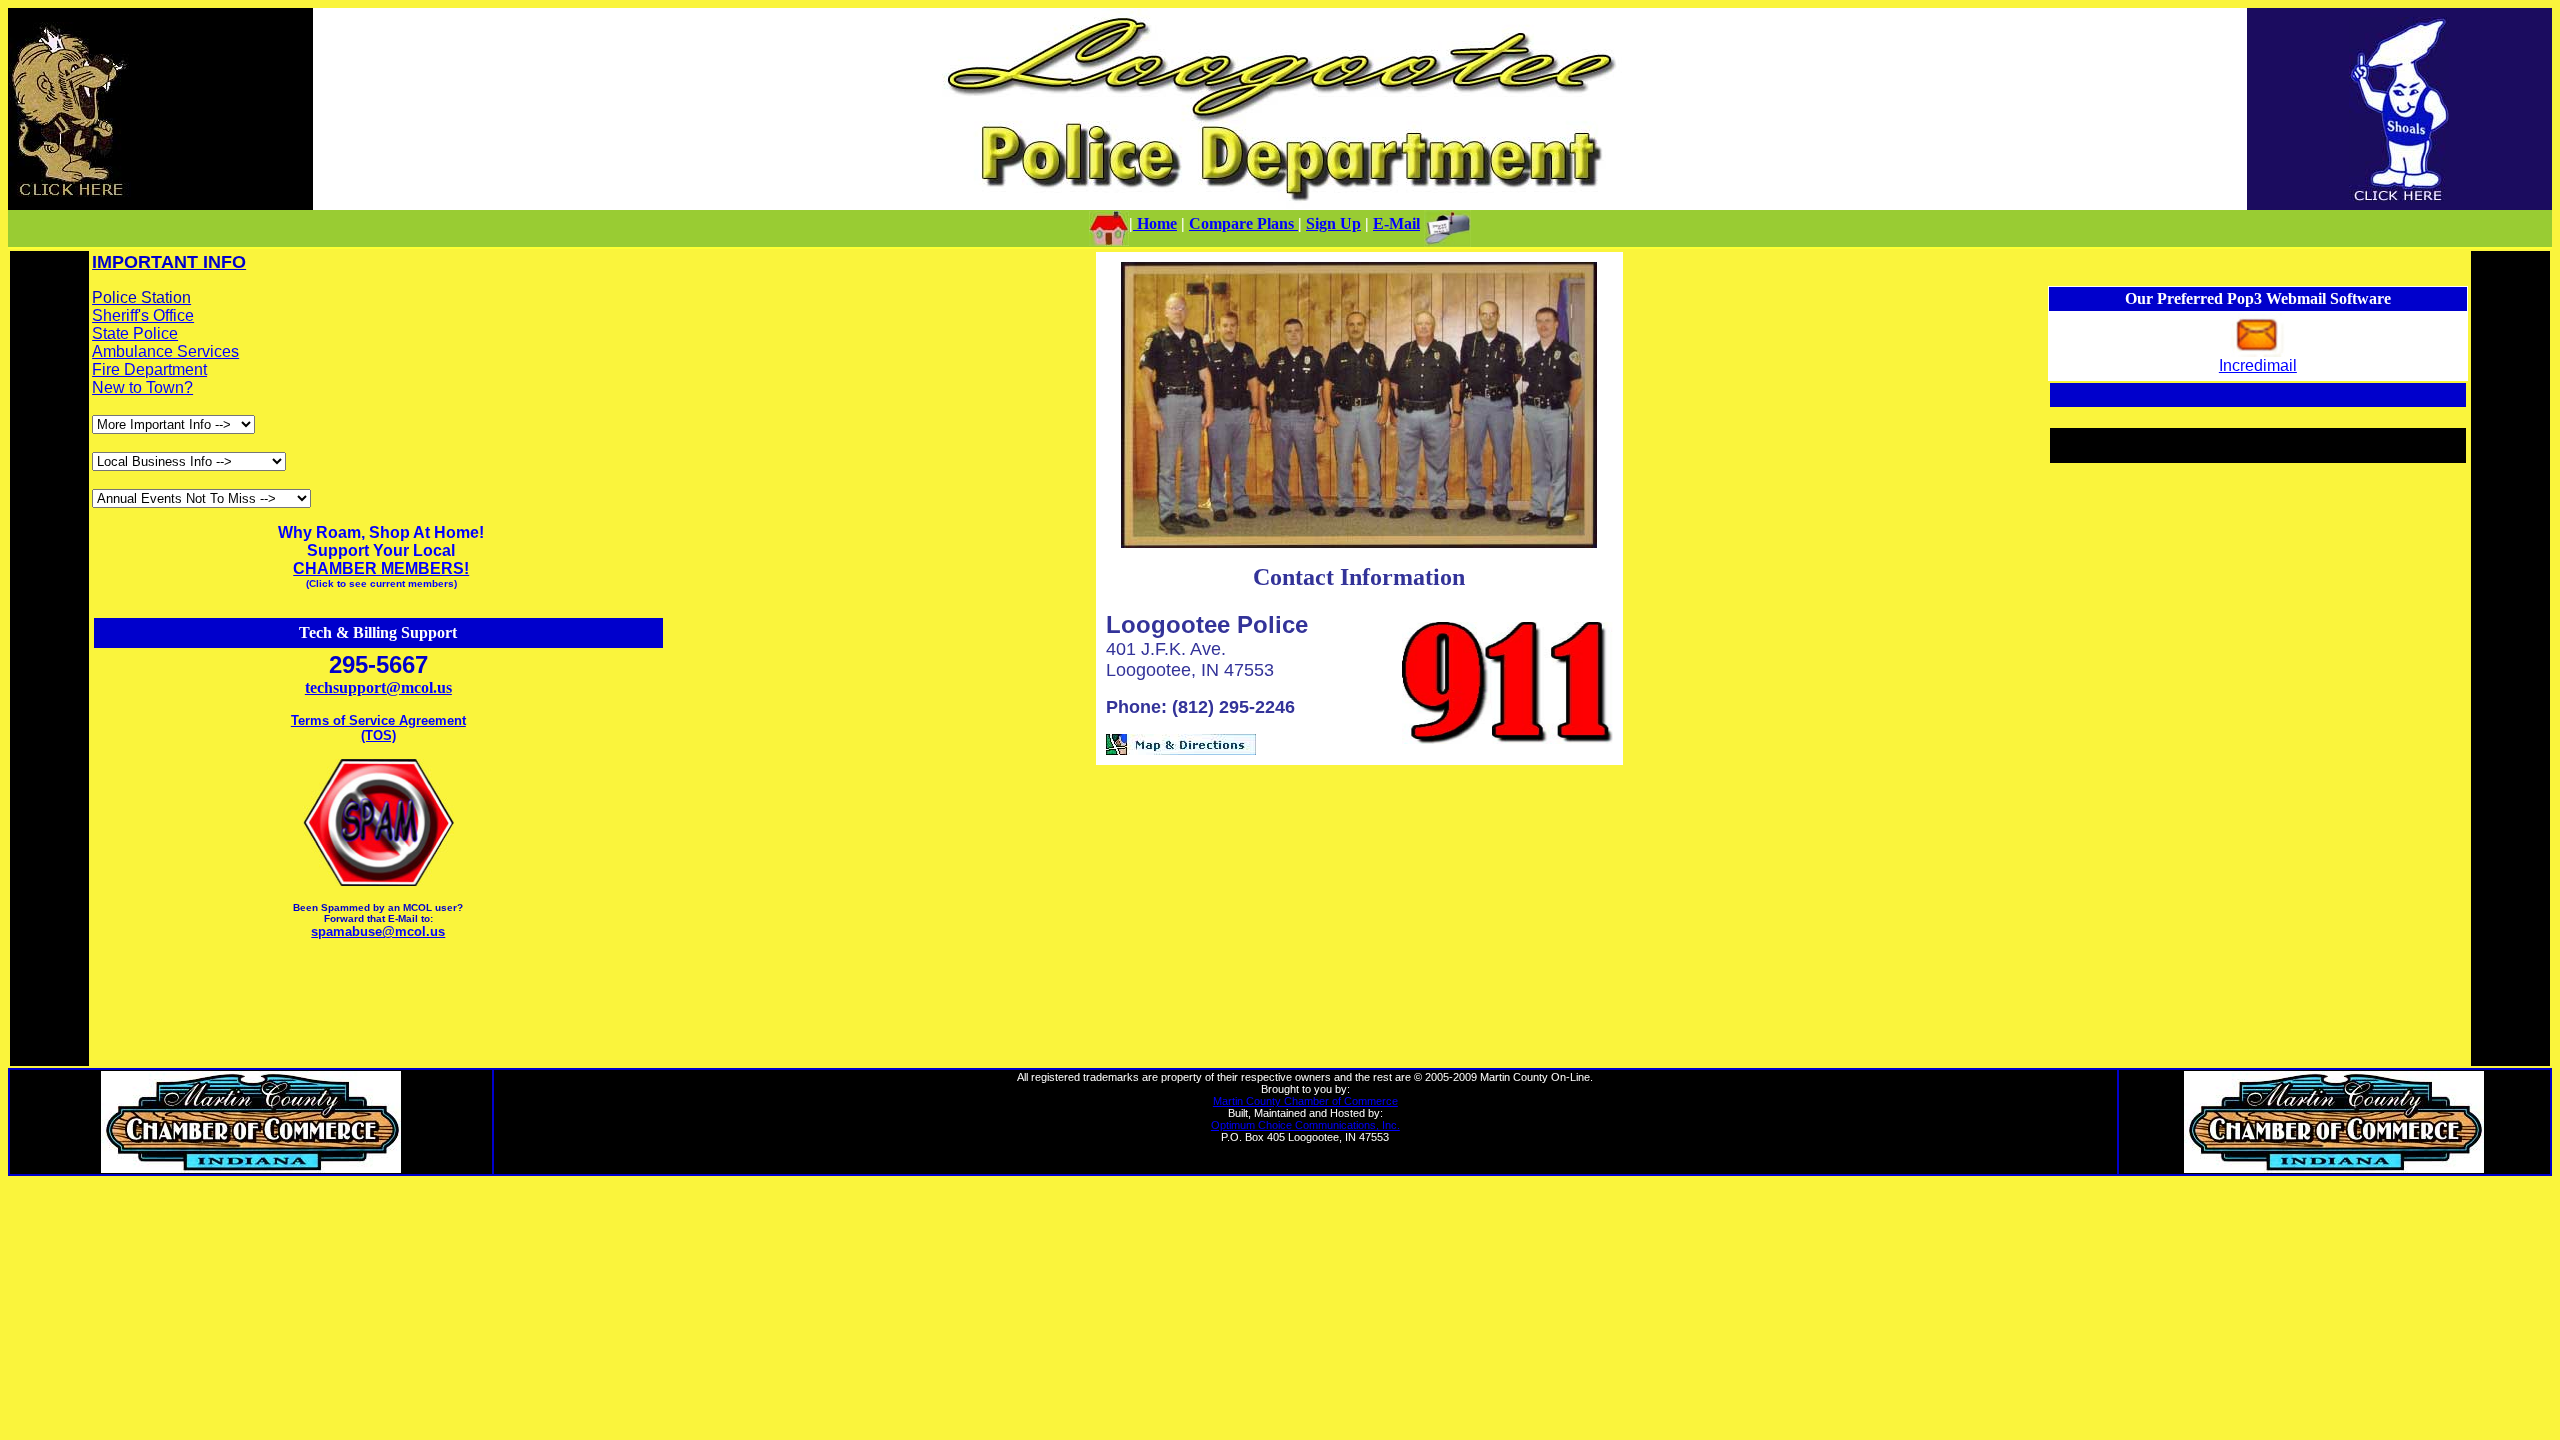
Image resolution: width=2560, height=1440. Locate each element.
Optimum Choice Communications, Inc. (1305, 1125)
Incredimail (2258, 365)
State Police (135, 333)
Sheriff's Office (143, 315)
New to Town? (142, 387)
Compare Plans (1243, 223)
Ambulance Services (165, 351)
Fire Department (149, 369)
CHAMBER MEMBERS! (381, 568)
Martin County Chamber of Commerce (1305, 1101)
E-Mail (1396, 223)
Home (1155, 223)
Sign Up (1333, 223)
